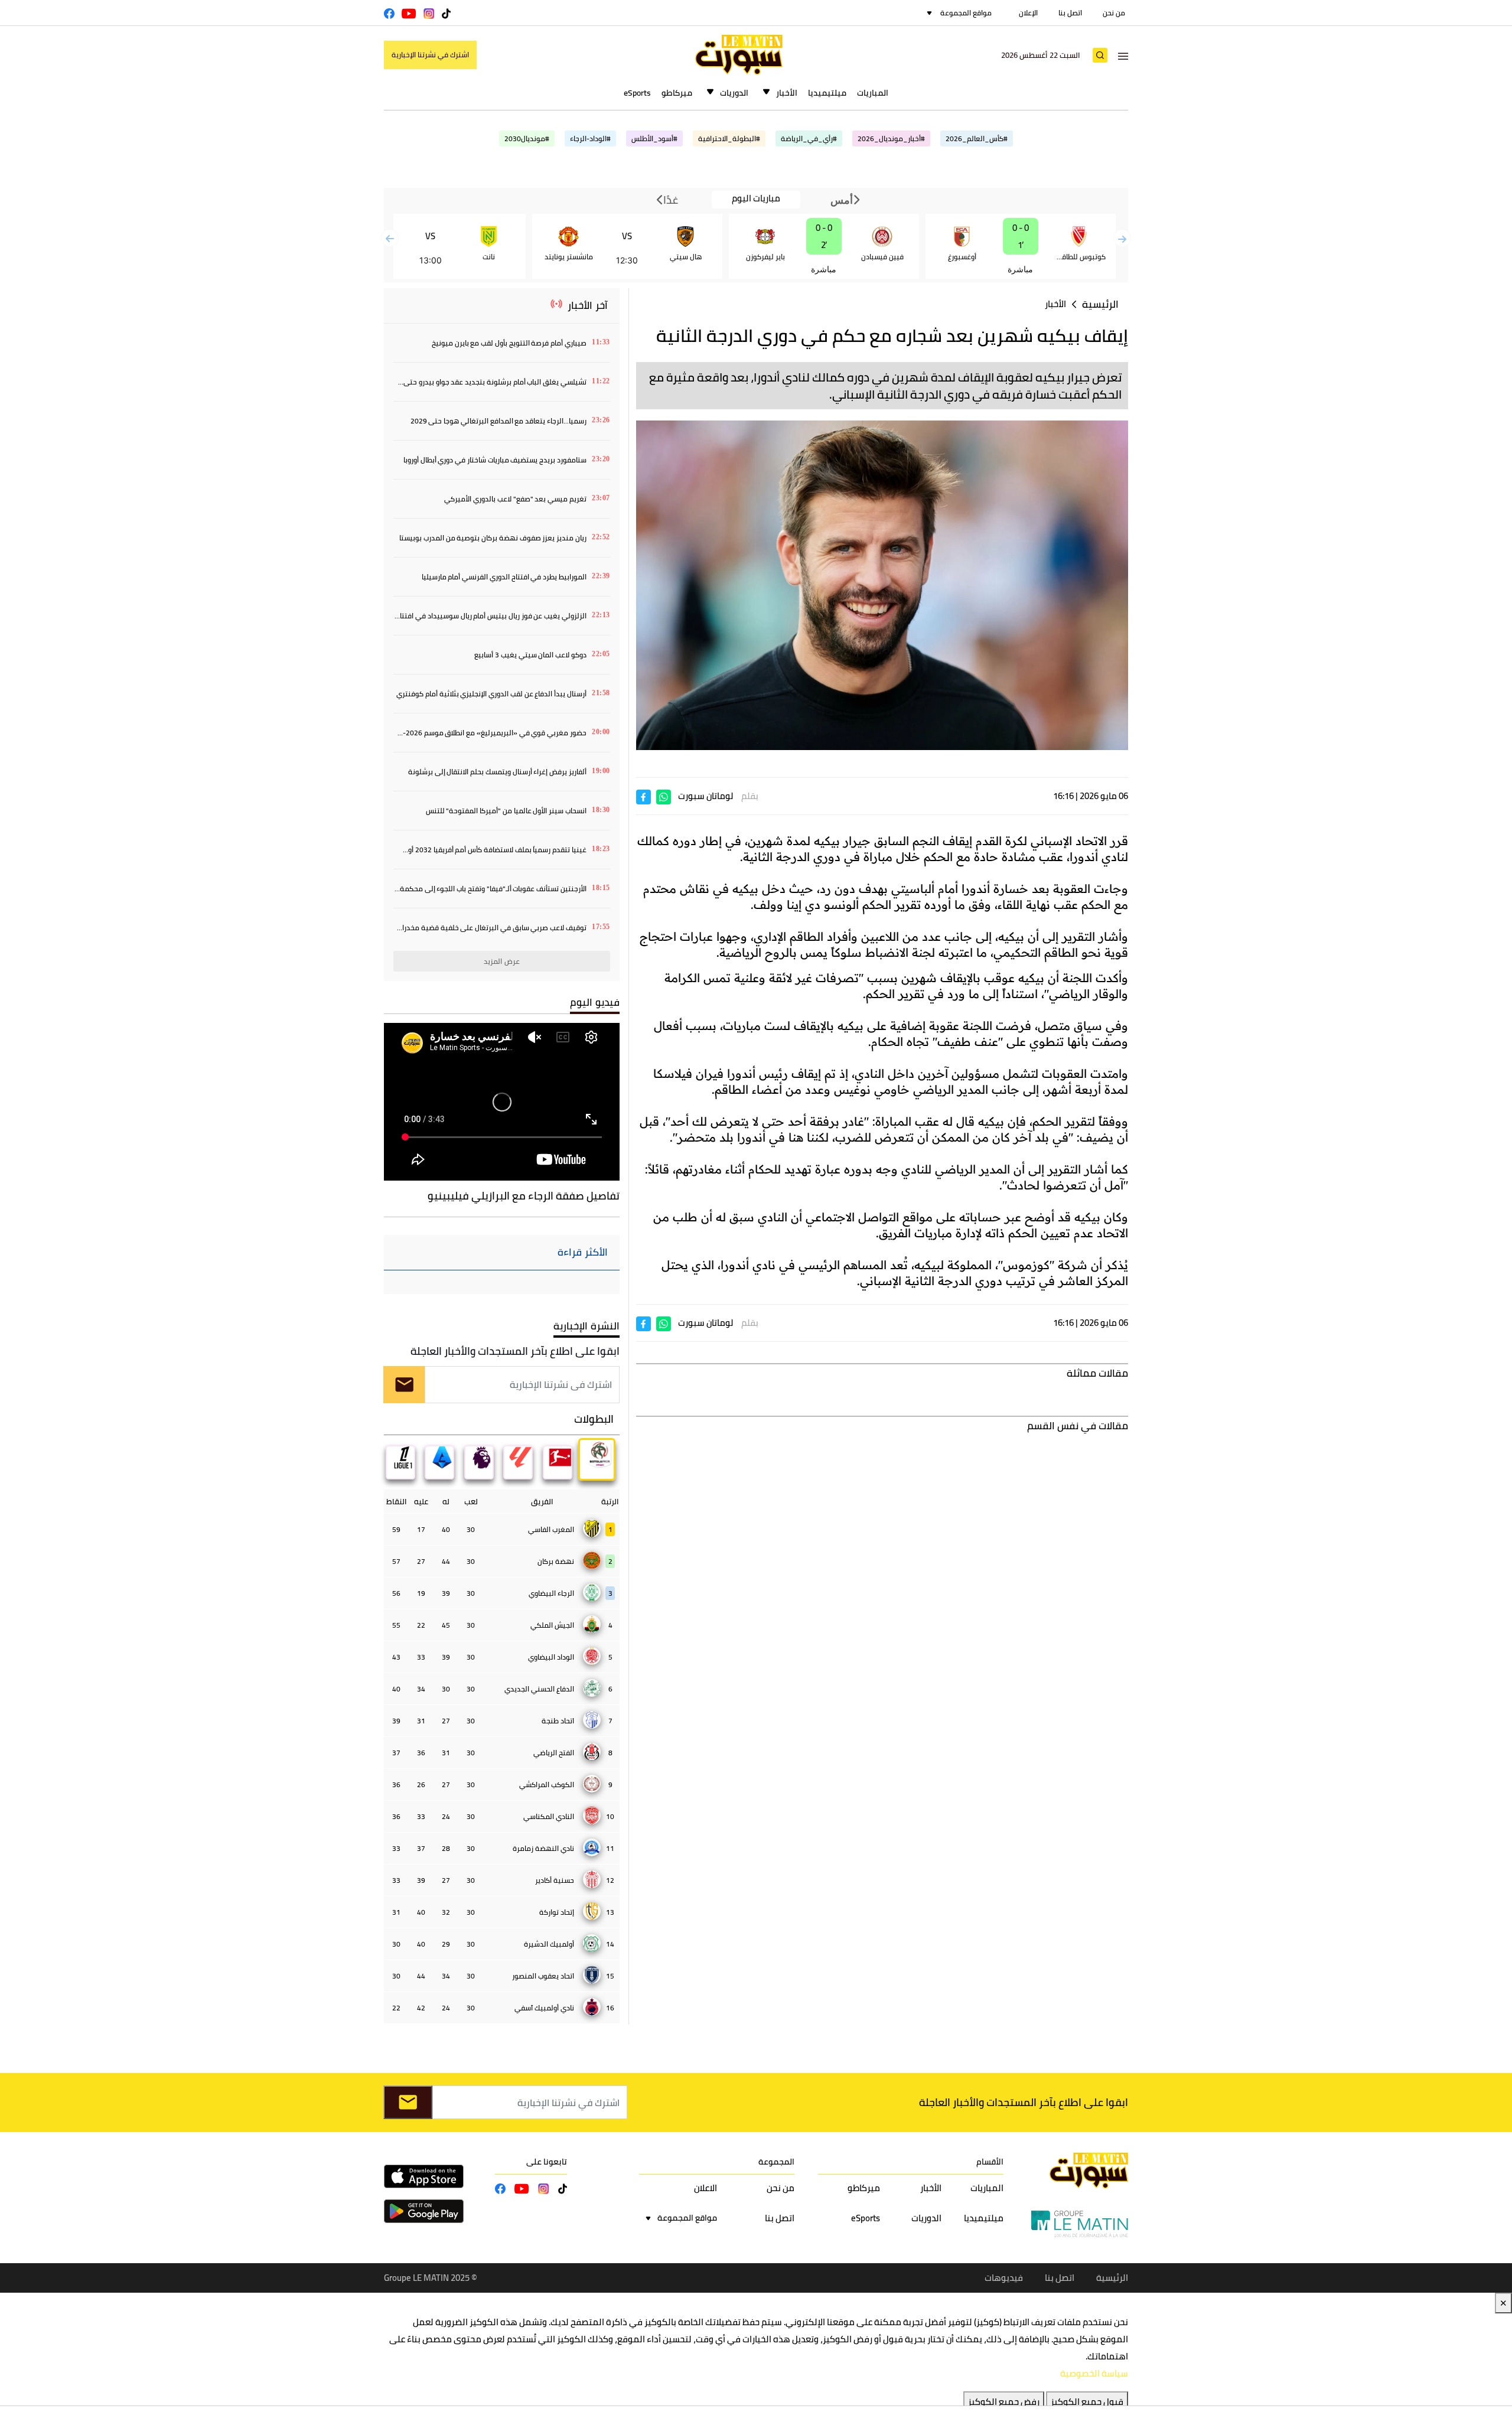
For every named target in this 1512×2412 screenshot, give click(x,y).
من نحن (1114, 13)
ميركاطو (677, 93)
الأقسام (990, 2162)
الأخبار (787, 93)
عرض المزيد (502, 961)
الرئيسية (1100, 304)
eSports (637, 93)
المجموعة (776, 2162)
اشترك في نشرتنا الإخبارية (430, 55)
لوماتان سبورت (706, 796)
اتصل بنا (1070, 13)
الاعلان (706, 2188)
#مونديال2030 (527, 138)
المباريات (873, 93)
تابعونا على (547, 2162)
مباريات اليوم (756, 199)
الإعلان (1028, 13)
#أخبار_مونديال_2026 (891, 138)
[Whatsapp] (664, 796)
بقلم (750, 796)
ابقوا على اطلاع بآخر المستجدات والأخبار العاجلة (515, 1351)
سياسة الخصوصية (1094, 2373)
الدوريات (734, 93)
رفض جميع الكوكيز (1004, 2402)
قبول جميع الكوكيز (1087, 2402)
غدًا (670, 200)
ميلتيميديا (827, 93)
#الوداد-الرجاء (590, 138)
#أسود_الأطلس (654, 138)
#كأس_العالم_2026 (977, 138)
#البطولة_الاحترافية (729, 138)
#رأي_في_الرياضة (809, 138)
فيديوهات (1004, 2278)
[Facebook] (643, 796)
